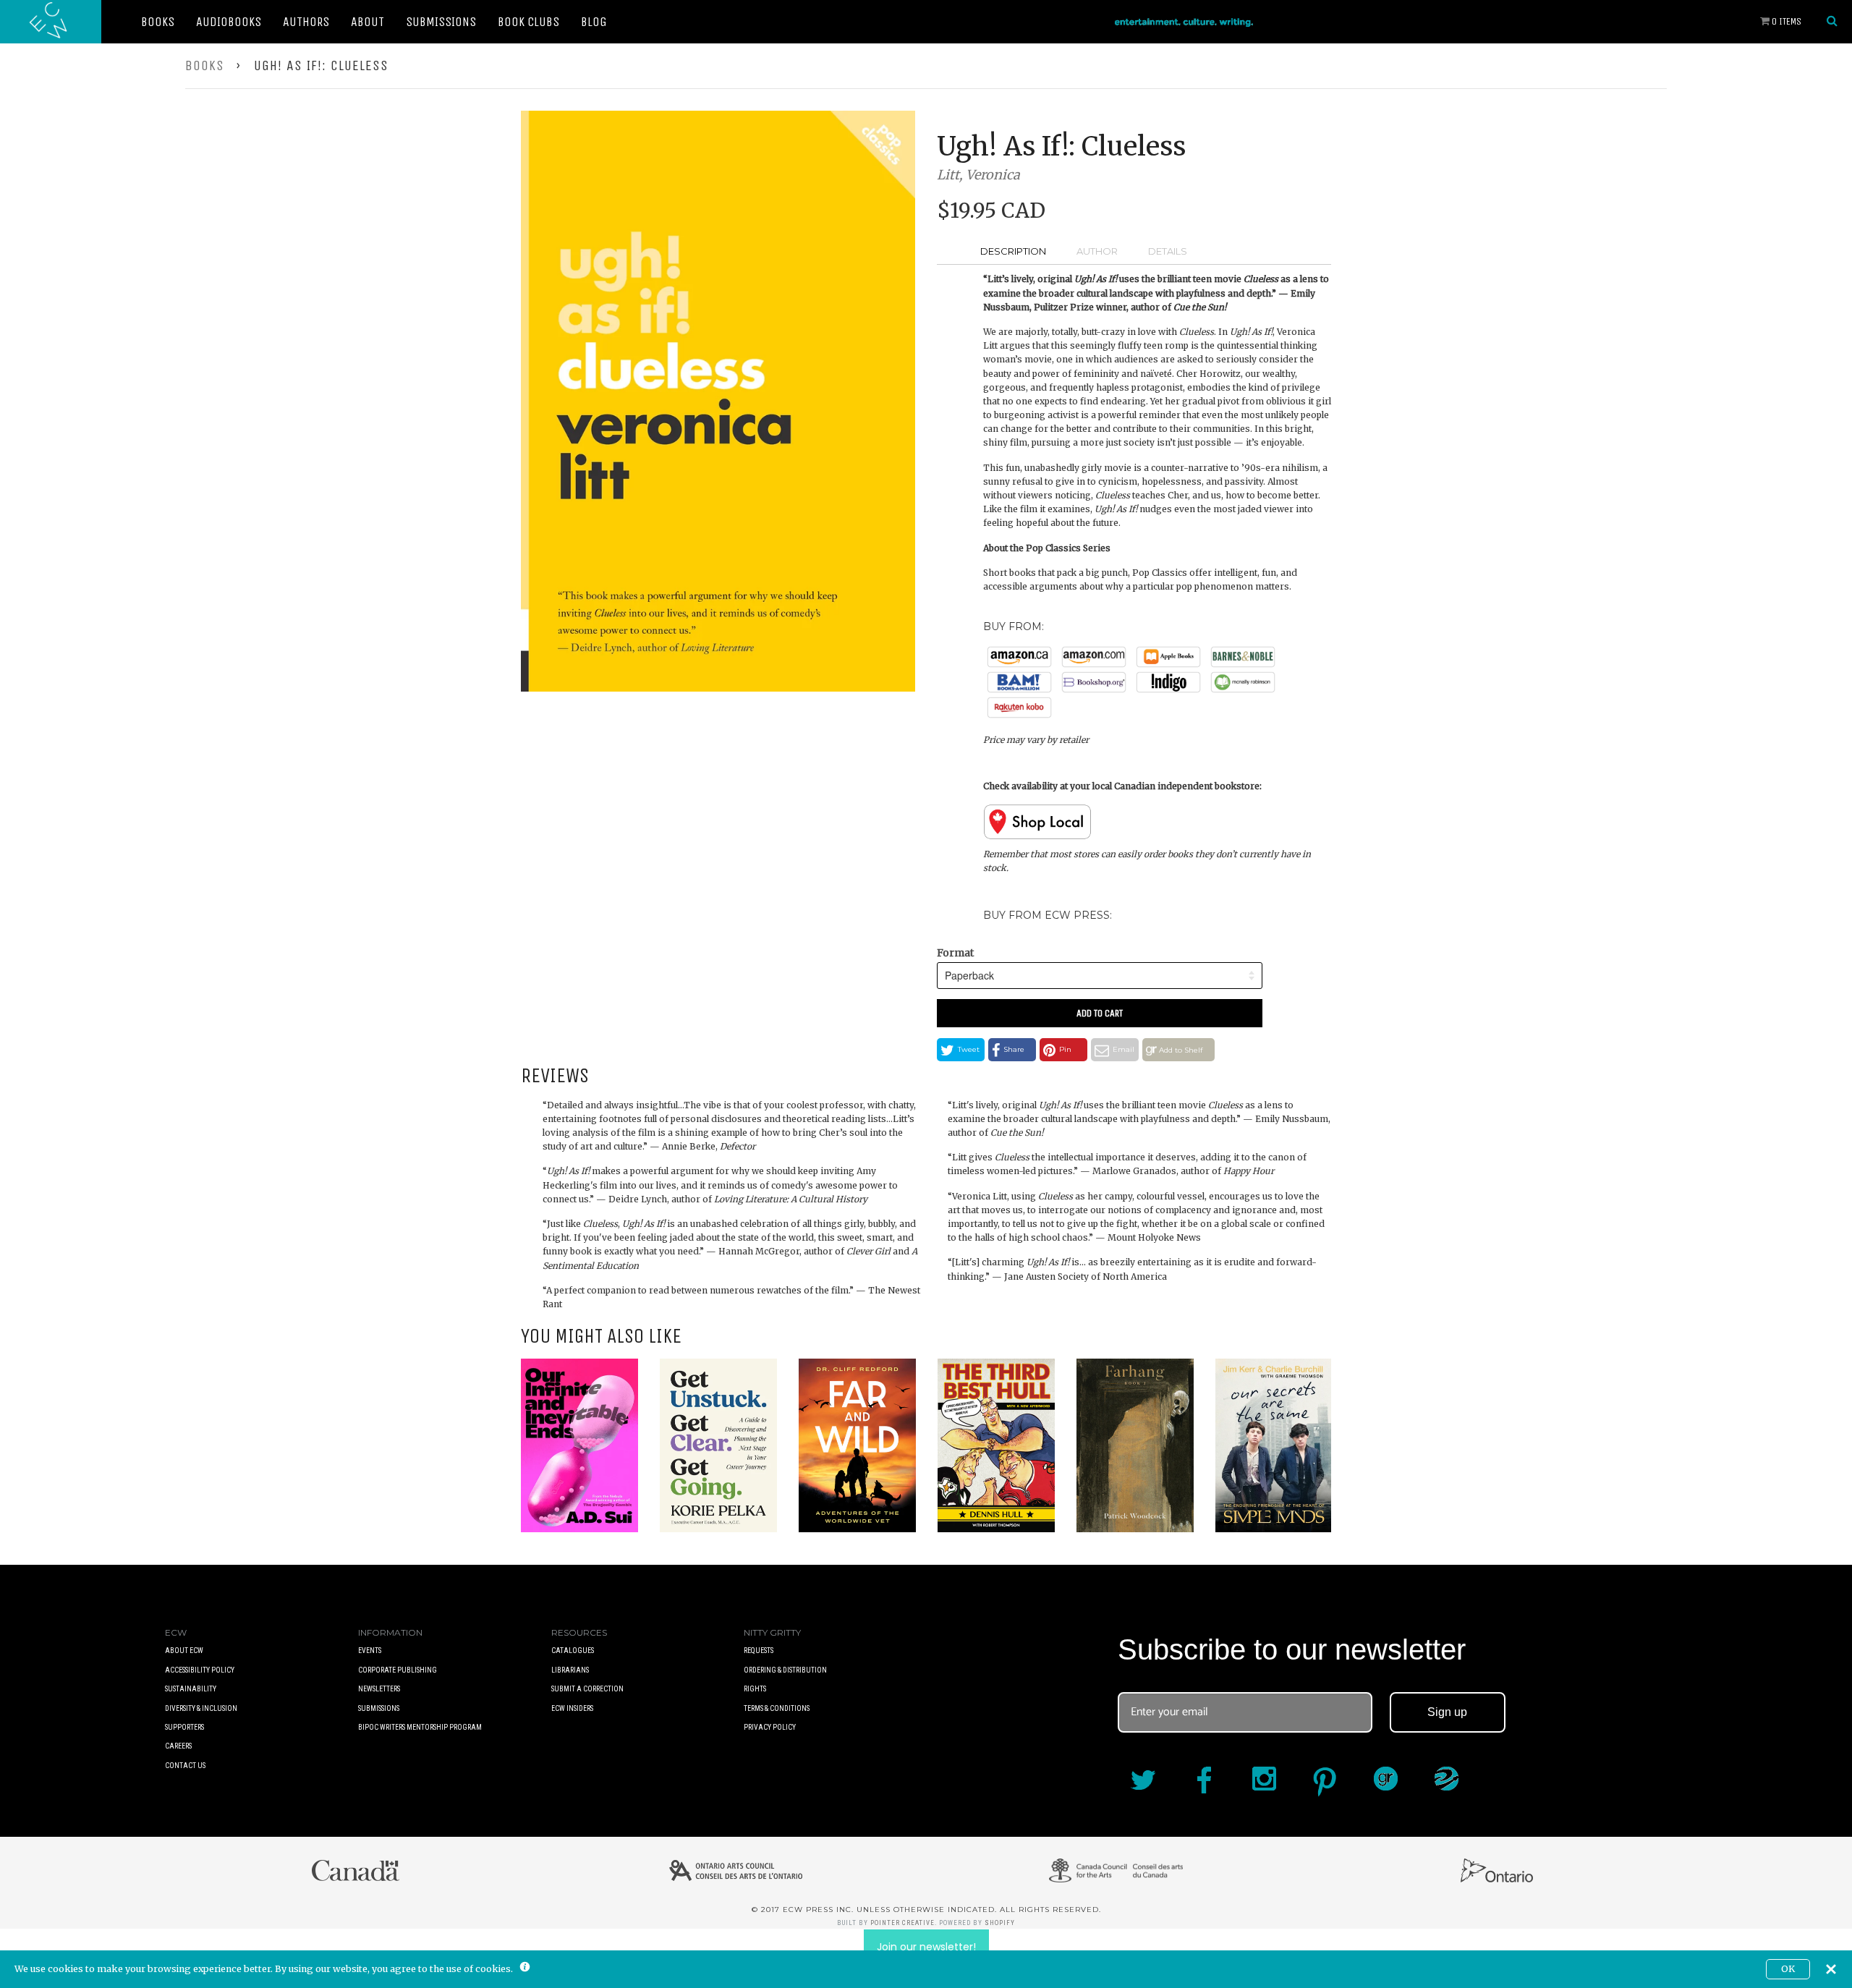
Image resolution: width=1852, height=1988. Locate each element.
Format (955, 953)
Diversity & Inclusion (201, 1708)
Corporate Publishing (398, 1670)
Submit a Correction (587, 1689)
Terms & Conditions (777, 1708)
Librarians (570, 1670)
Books (158, 22)
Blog (594, 22)
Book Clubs (528, 22)
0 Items (1785, 21)
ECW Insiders (572, 1708)
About (368, 22)
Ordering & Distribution (785, 1670)
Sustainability (191, 1689)
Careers (178, 1746)
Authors (306, 22)
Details (1168, 251)
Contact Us (185, 1766)
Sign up (1447, 1712)
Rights (755, 1689)
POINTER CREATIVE (902, 1923)
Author (1097, 251)
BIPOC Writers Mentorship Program (420, 1727)
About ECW (184, 1651)
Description (1013, 251)
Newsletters (379, 1689)
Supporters (184, 1727)
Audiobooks (229, 22)
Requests (759, 1651)
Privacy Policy (770, 1727)
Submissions (441, 22)
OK (1788, 1969)
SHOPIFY (1000, 1923)
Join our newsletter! (926, 1947)
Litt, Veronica (978, 175)
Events (370, 1651)
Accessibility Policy (200, 1670)
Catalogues (573, 1651)
